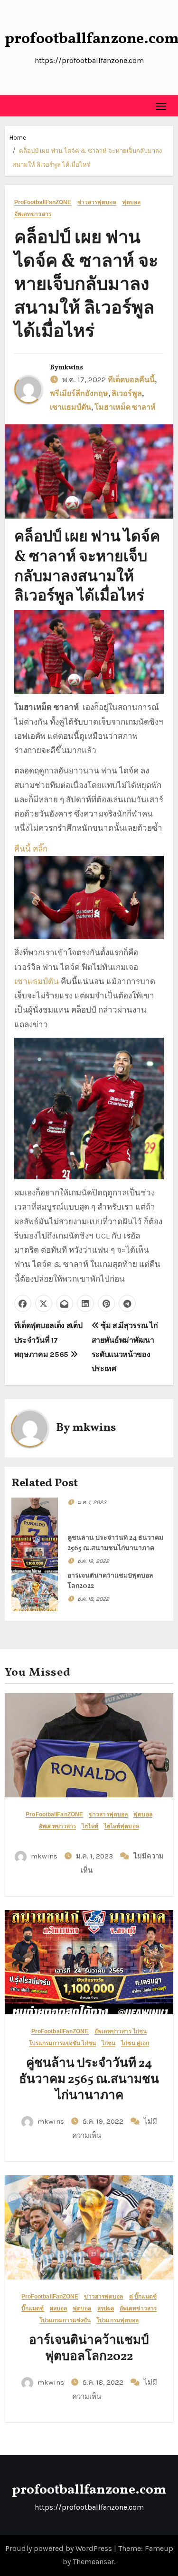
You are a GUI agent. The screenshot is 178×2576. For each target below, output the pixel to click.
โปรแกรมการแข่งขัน (65, 2320)
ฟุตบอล (131, 202)
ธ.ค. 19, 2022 (93, 1561)
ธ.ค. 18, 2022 (93, 1599)
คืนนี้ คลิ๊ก (31, 849)
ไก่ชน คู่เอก (135, 2043)
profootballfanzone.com (89, 2490)
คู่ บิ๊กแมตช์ (143, 2297)
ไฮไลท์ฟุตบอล (122, 1827)
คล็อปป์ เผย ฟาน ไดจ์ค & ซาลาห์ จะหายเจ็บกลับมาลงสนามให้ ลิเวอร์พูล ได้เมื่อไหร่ (86, 285)
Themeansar (93, 2562)
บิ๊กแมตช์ (33, 2309)
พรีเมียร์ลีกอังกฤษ (79, 394)
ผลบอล (59, 2309)
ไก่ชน (108, 2043)
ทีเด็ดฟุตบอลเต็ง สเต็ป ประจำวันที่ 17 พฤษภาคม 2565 (48, 1340)
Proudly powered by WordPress (60, 2548)
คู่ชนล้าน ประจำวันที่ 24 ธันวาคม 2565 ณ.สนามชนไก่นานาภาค (89, 2080)
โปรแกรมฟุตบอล (117, 2320)
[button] (12, 106)
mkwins (71, 368)
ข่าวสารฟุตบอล (97, 202)
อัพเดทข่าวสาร (33, 214)
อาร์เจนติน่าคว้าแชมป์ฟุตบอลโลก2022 (89, 2349)
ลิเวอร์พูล (127, 394)
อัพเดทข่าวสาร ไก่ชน (121, 2032)
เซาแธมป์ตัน (70, 408)
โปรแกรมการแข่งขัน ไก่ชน (62, 2043)
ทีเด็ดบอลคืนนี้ (131, 380)
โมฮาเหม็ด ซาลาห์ (125, 408)
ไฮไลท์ (90, 1827)
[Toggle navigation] (161, 106)
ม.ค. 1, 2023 (92, 1502)
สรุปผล (106, 2309)
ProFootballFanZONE (43, 202)
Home (18, 138)
